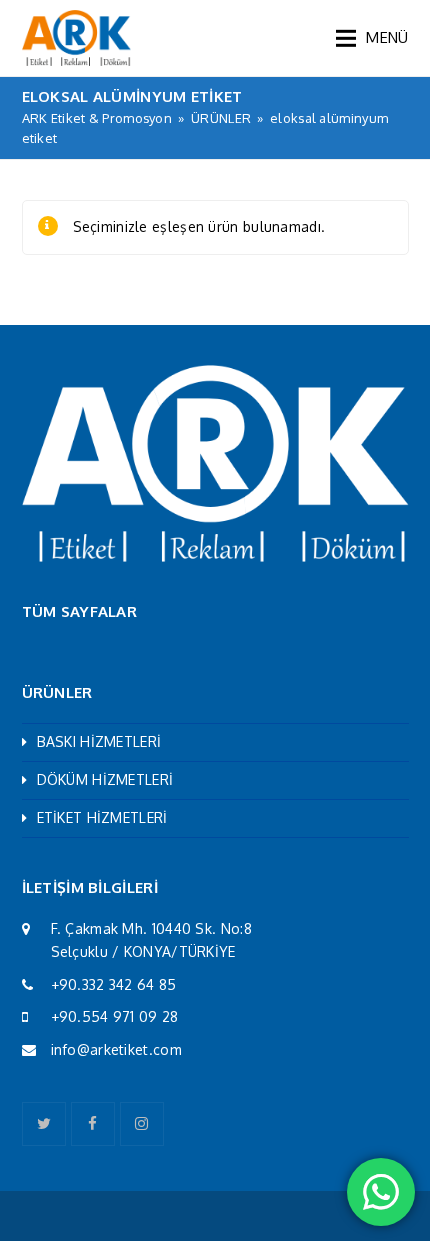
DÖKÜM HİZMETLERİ (105, 779)
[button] (372, 38)
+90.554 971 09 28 (115, 1016)
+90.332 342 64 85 (114, 984)
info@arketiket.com (116, 1049)
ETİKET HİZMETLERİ (102, 817)
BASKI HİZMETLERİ (99, 741)
